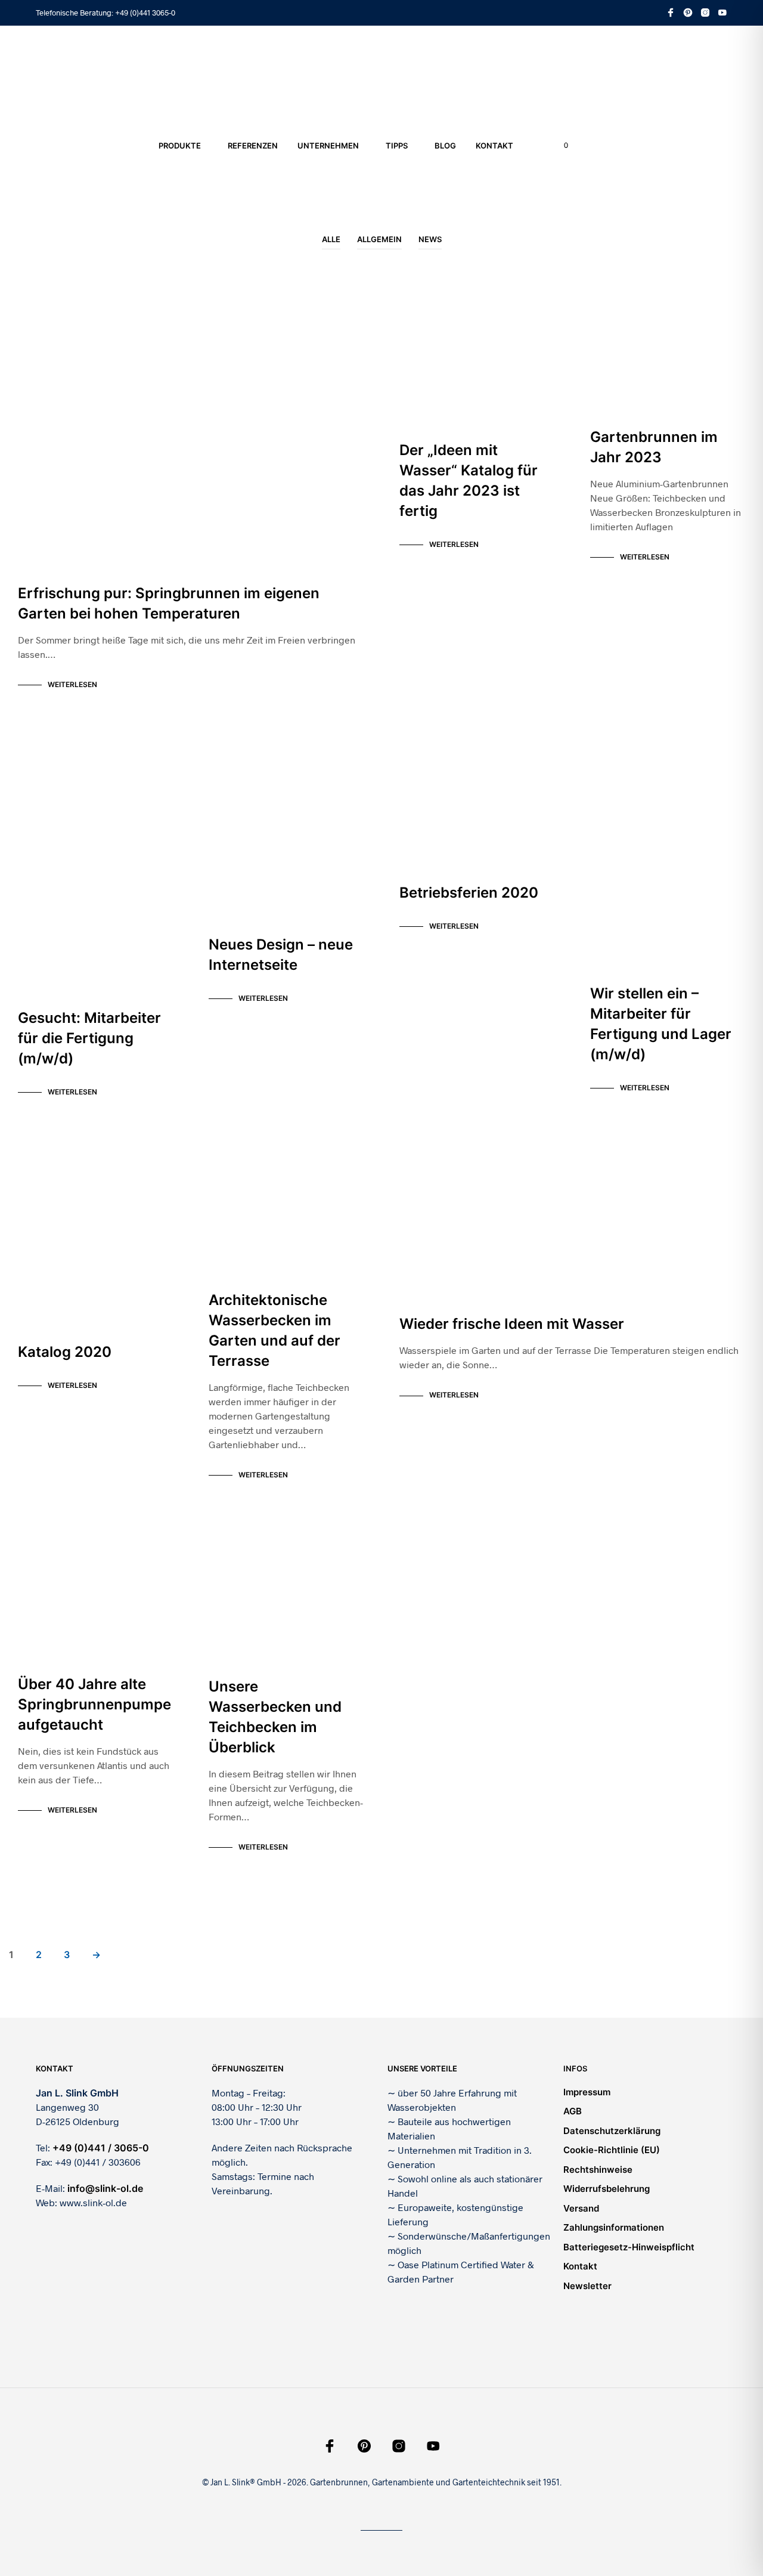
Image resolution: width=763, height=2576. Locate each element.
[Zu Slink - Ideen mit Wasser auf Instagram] (705, 13)
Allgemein (379, 239)
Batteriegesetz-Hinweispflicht (629, 2247)
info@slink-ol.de (105, 2188)
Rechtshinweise (598, 2170)
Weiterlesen (72, 684)
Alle (331, 239)
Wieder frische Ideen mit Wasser (512, 1324)
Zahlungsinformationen (614, 2227)
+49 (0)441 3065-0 (145, 13)
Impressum (587, 2092)
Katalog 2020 (65, 1352)
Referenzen (253, 146)
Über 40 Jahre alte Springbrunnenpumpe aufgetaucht (94, 1704)
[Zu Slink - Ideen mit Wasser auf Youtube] (722, 13)
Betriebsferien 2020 (469, 893)
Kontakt (494, 146)
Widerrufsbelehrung (607, 2189)
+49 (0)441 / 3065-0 (101, 2148)
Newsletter (587, 2286)
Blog (445, 146)
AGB (573, 2111)
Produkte (180, 146)
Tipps (397, 146)
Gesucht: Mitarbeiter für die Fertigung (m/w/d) (89, 1038)
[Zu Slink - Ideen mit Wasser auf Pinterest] (688, 13)
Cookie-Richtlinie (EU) (612, 2150)
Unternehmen (328, 146)
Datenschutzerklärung (612, 2131)
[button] (559, 146)
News (430, 239)
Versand (581, 2208)
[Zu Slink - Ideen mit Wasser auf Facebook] (671, 13)
